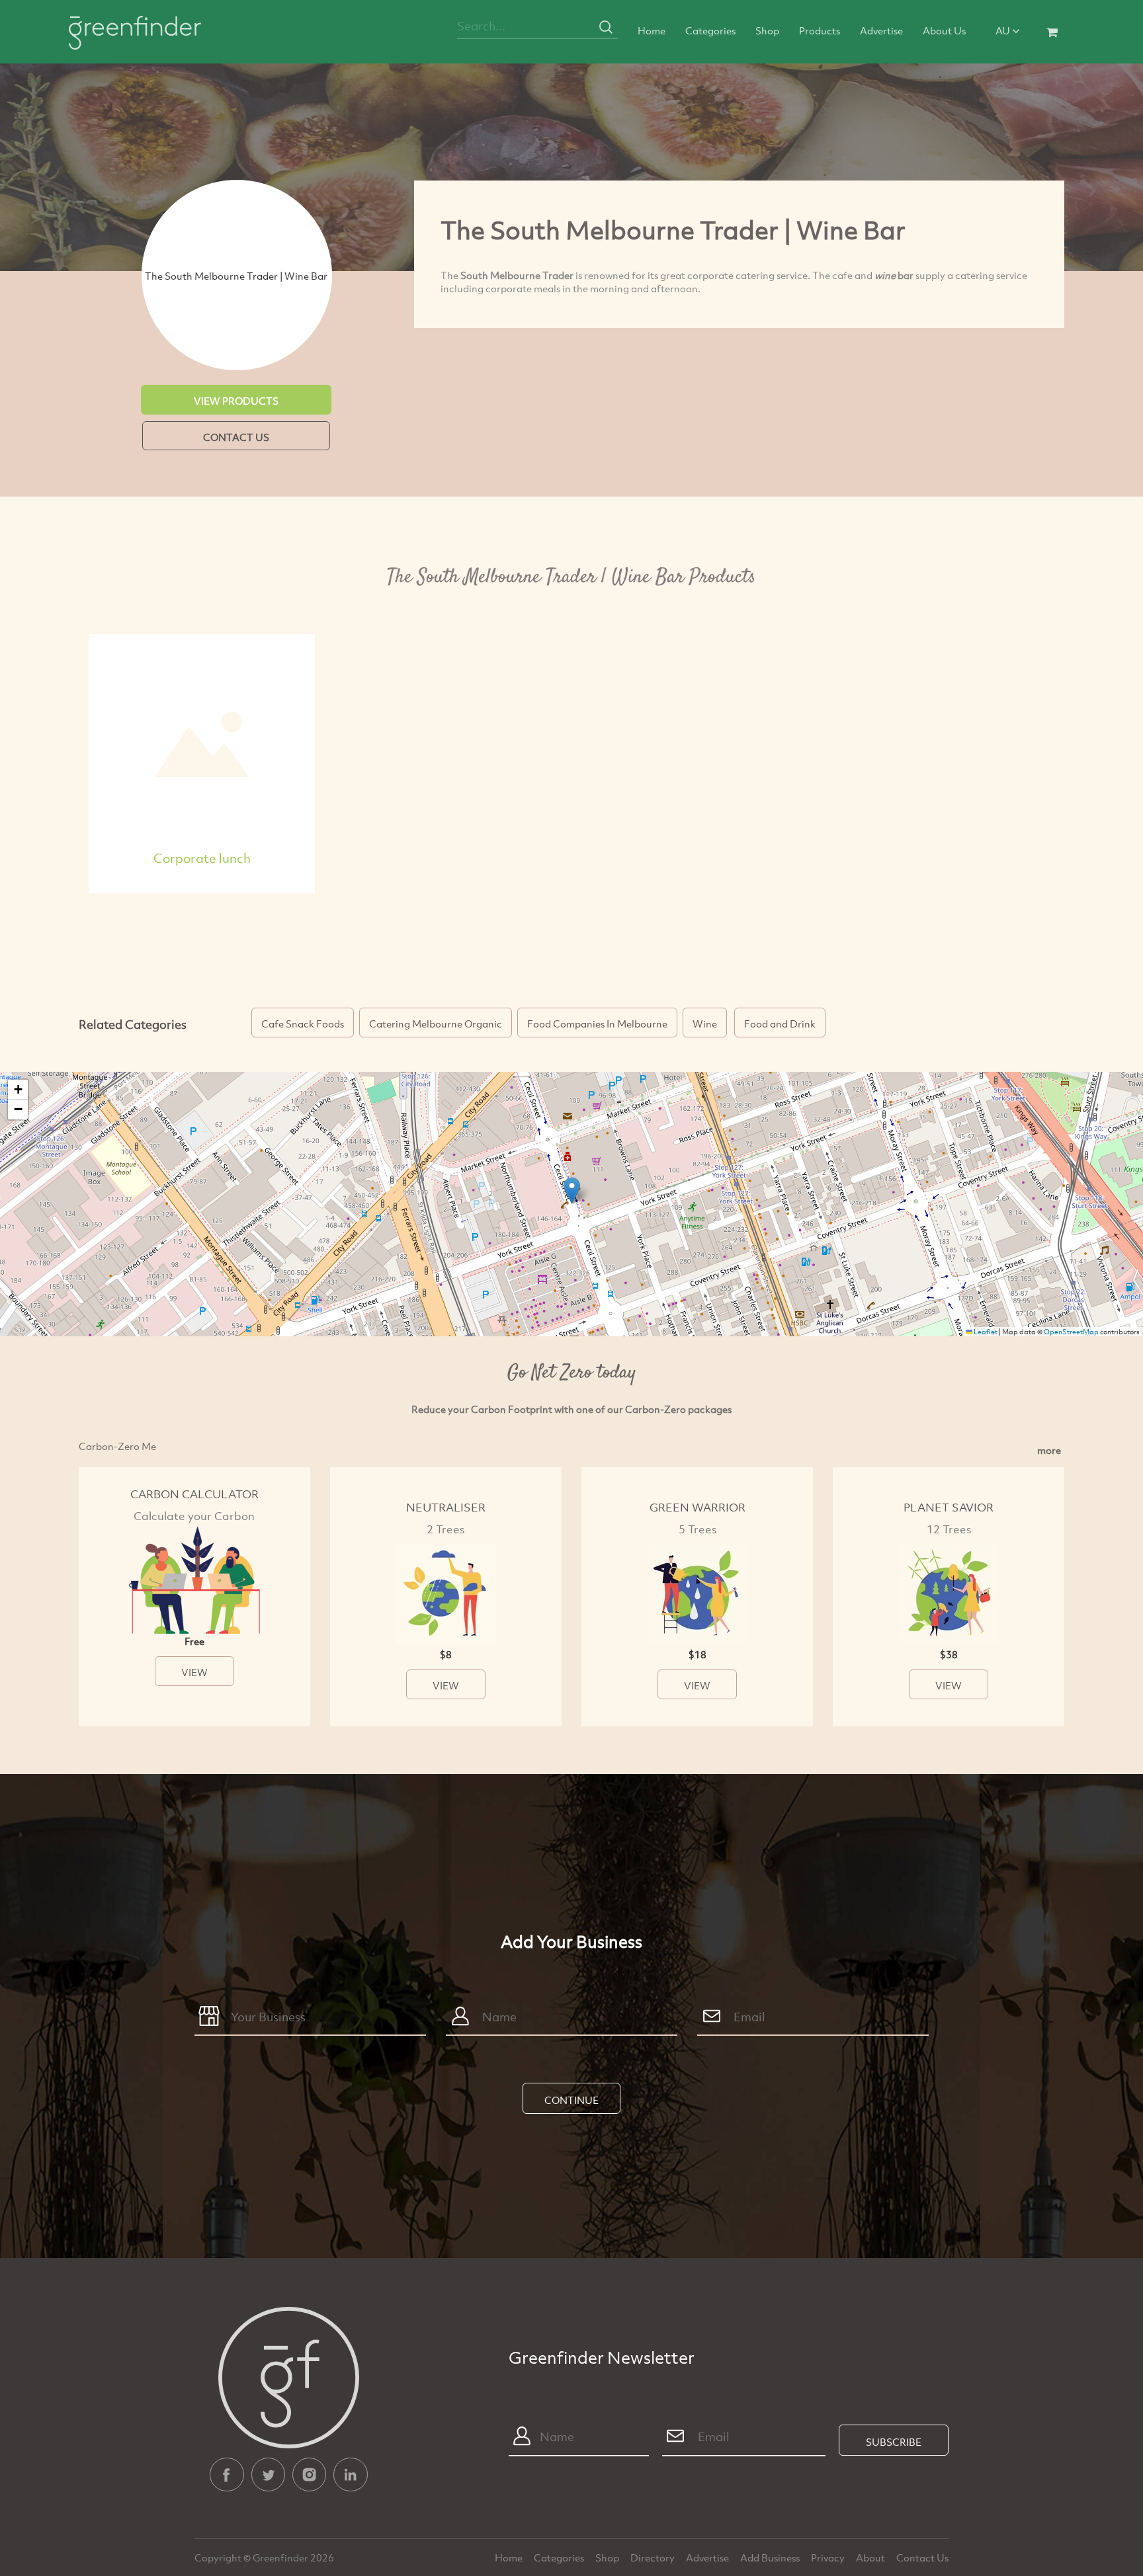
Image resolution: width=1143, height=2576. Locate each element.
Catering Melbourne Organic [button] (436, 1024)
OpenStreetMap (1071, 1332)
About (871, 2557)
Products (820, 30)
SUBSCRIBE (894, 2442)
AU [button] (1004, 30)
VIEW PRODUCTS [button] (236, 401)
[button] (572, 1190)
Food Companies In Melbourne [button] (597, 1024)
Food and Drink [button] (780, 1024)
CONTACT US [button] (236, 437)
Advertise (881, 30)
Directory (654, 2557)
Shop (767, 30)
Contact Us (922, 2557)
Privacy (829, 2557)
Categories (710, 30)
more (1049, 1450)
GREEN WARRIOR (698, 1507)
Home (652, 30)
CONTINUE (571, 2100)
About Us (944, 30)
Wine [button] (705, 1024)
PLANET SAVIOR (949, 1507)
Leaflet (985, 1332)
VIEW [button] (194, 1672)
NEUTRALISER (446, 1507)
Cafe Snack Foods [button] (303, 1024)
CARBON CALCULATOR (194, 1494)
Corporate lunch (202, 858)
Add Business (771, 2557)
